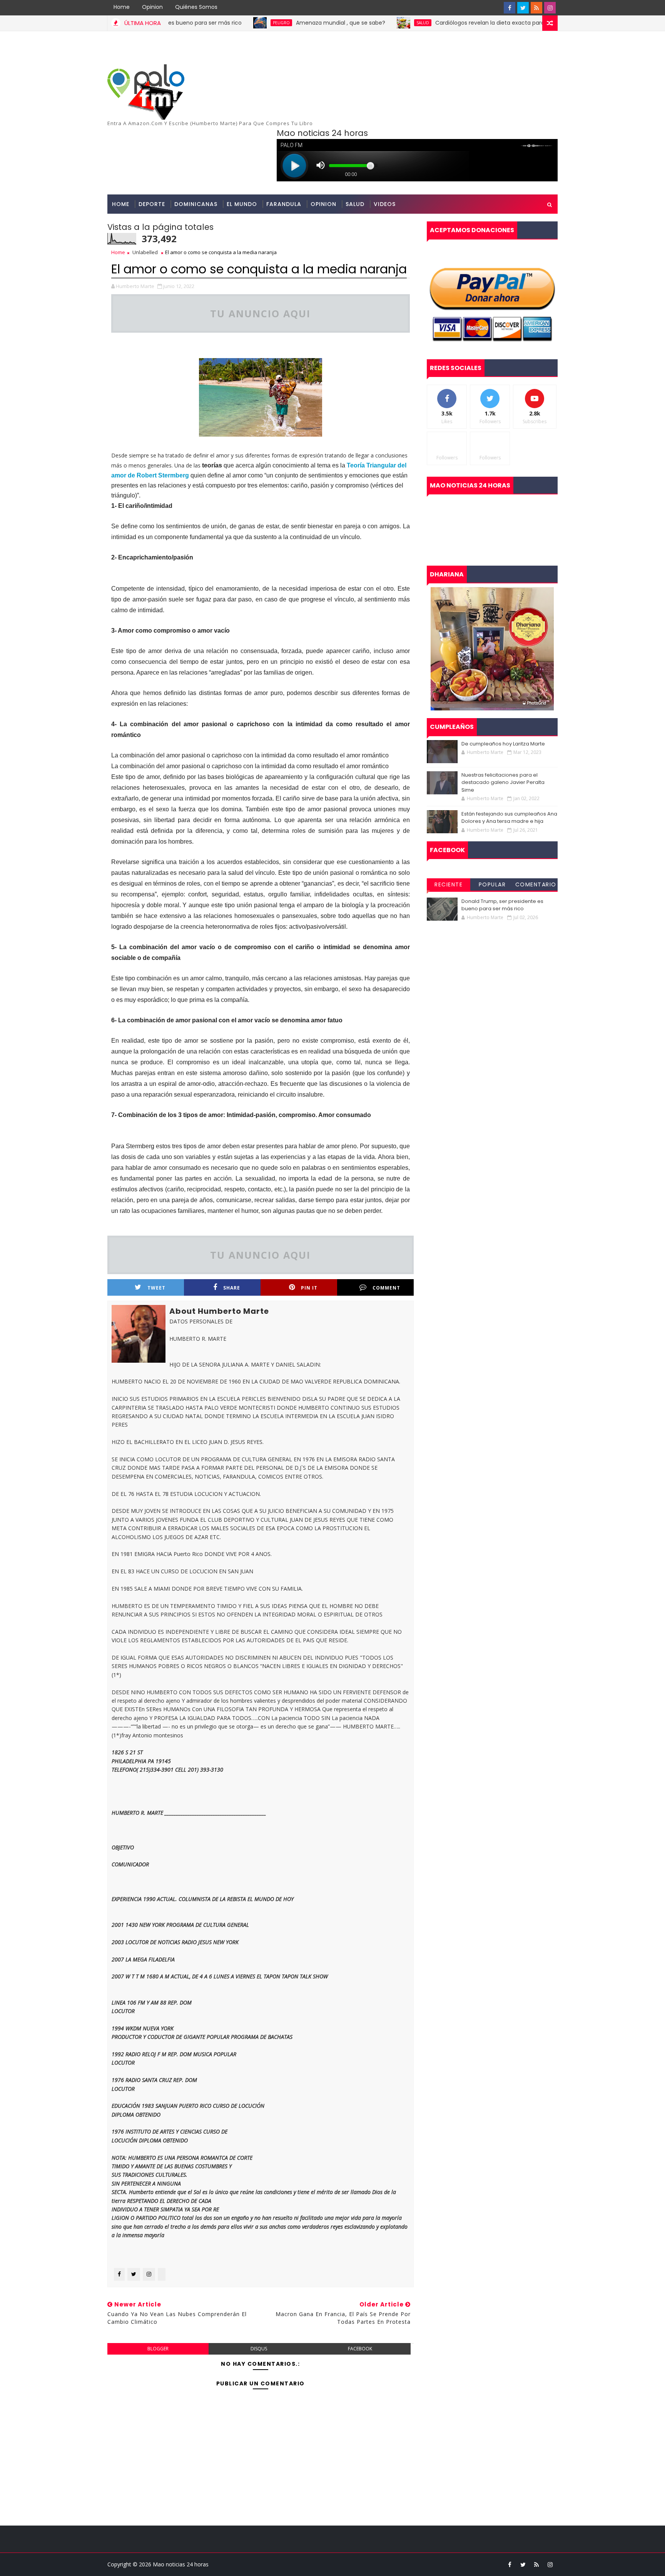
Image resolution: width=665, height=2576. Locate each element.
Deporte (152, 204)
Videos (385, 204)
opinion (323, 204)
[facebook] (510, 8)
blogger (158, 2349)
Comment (386, 1288)
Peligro (219, 23)
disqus (259, 2349)
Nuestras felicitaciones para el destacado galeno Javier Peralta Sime (503, 782)
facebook (360, 2349)
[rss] (536, 8)
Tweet (156, 1288)
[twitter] (523, 8)
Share (232, 1288)
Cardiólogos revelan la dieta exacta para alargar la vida (447, 23)
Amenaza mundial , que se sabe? (278, 23)
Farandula (284, 204)
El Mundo (242, 204)
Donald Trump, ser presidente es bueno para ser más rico (502, 905)
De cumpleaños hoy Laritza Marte (503, 744)
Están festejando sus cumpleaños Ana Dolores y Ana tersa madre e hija (509, 818)
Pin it (309, 1288)
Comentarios (536, 886)
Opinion (152, 7)
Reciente (449, 884)
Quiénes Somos (196, 7)
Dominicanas (196, 204)
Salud (360, 23)
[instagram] (550, 8)
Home (122, 7)
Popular (492, 884)
